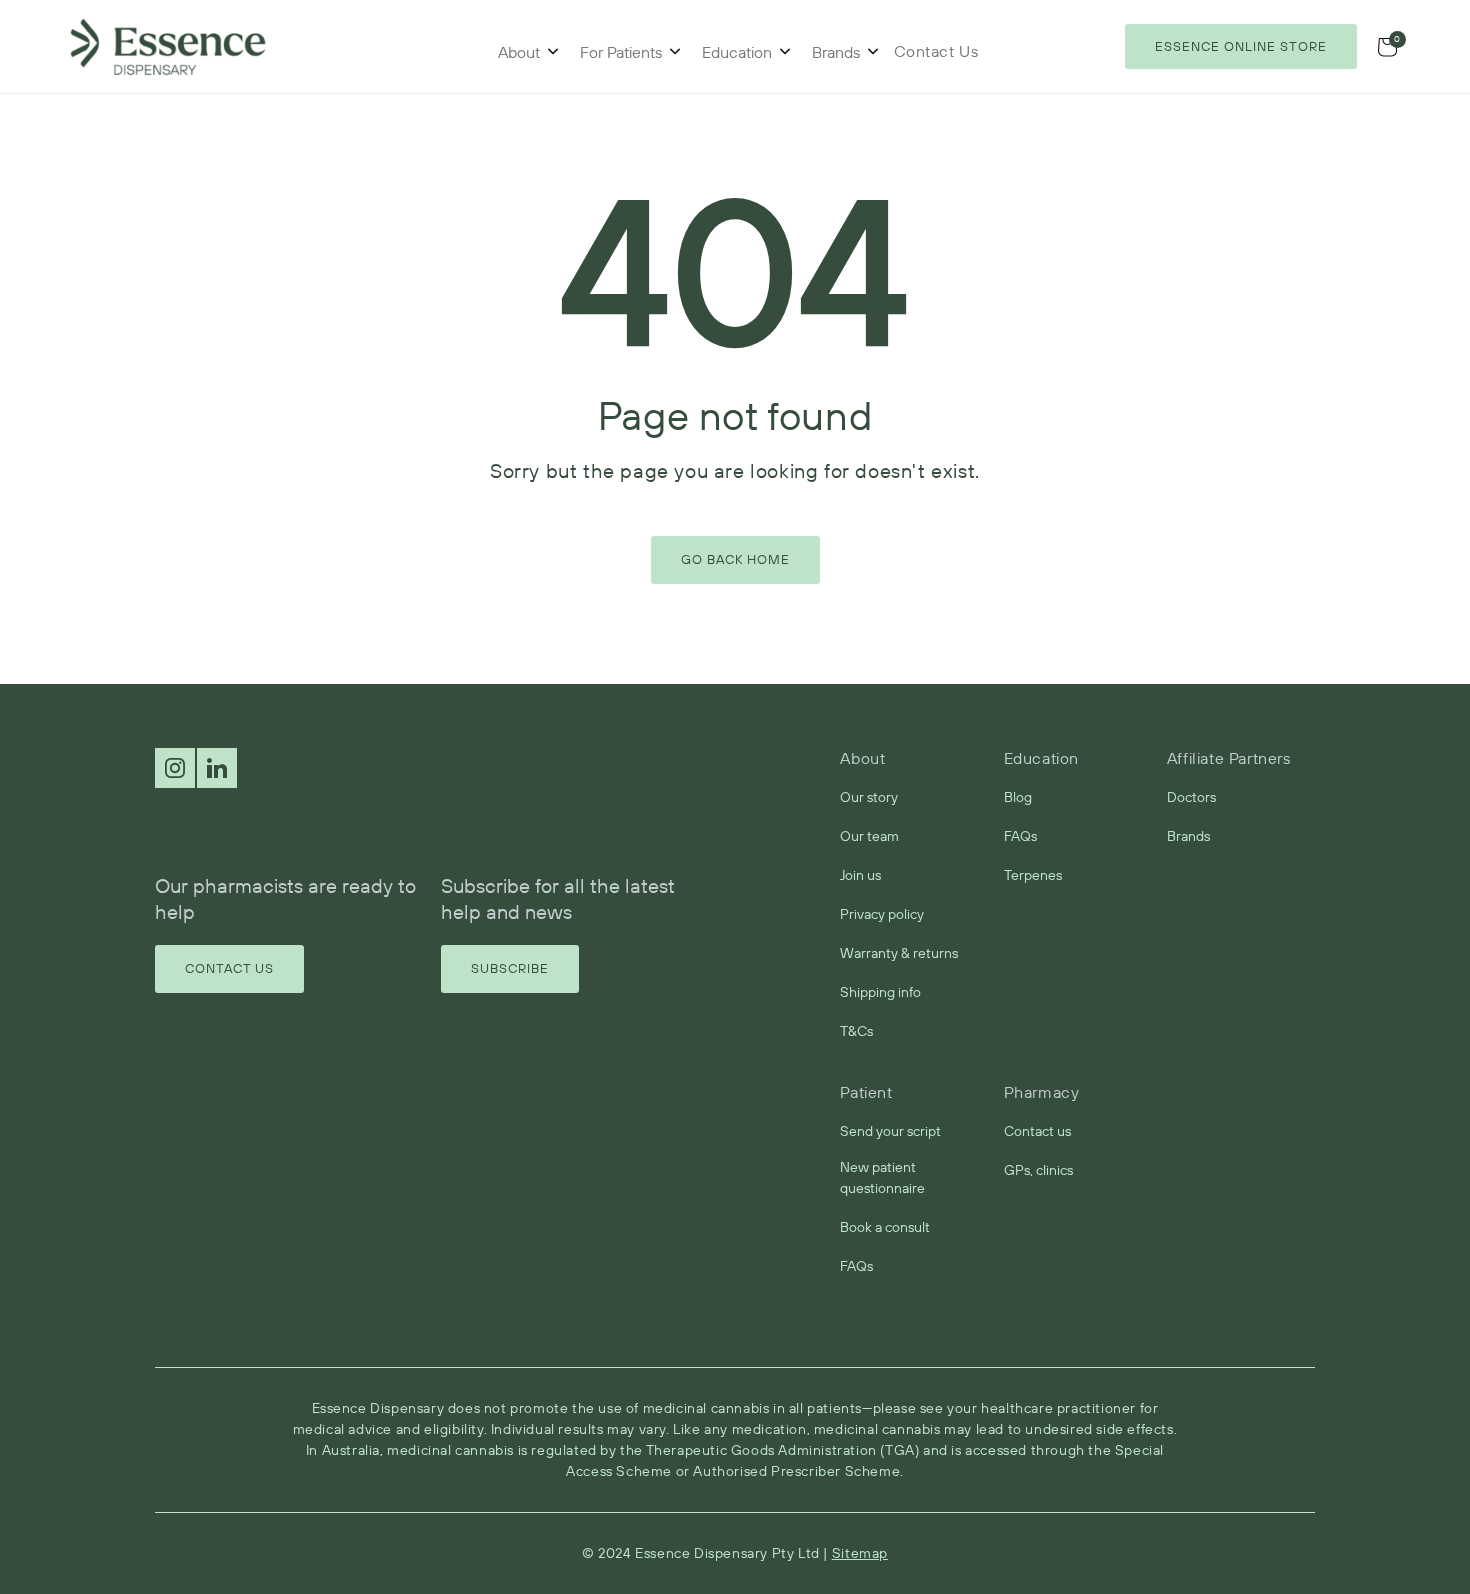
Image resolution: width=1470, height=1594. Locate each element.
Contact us (1037, 1131)
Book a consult (885, 1227)
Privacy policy (882, 914)
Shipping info (880, 992)
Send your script (890, 1131)
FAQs (1020, 836)
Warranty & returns (899, 953)
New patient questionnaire (882, 1177)
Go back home (735, 559)
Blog (1018, 797)
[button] (1387, 47)
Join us (860, 875)
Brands (836, 52)
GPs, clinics (1038, 1170)
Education (737, 52)
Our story (869, 797)
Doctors (1191, 797)
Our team (869, 836)
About (519, 52)
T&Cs (856, 1031)
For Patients (621, 52)
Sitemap (860, 1553)
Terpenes (1033, 875)
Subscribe (510, 968)
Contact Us (229, 968)
